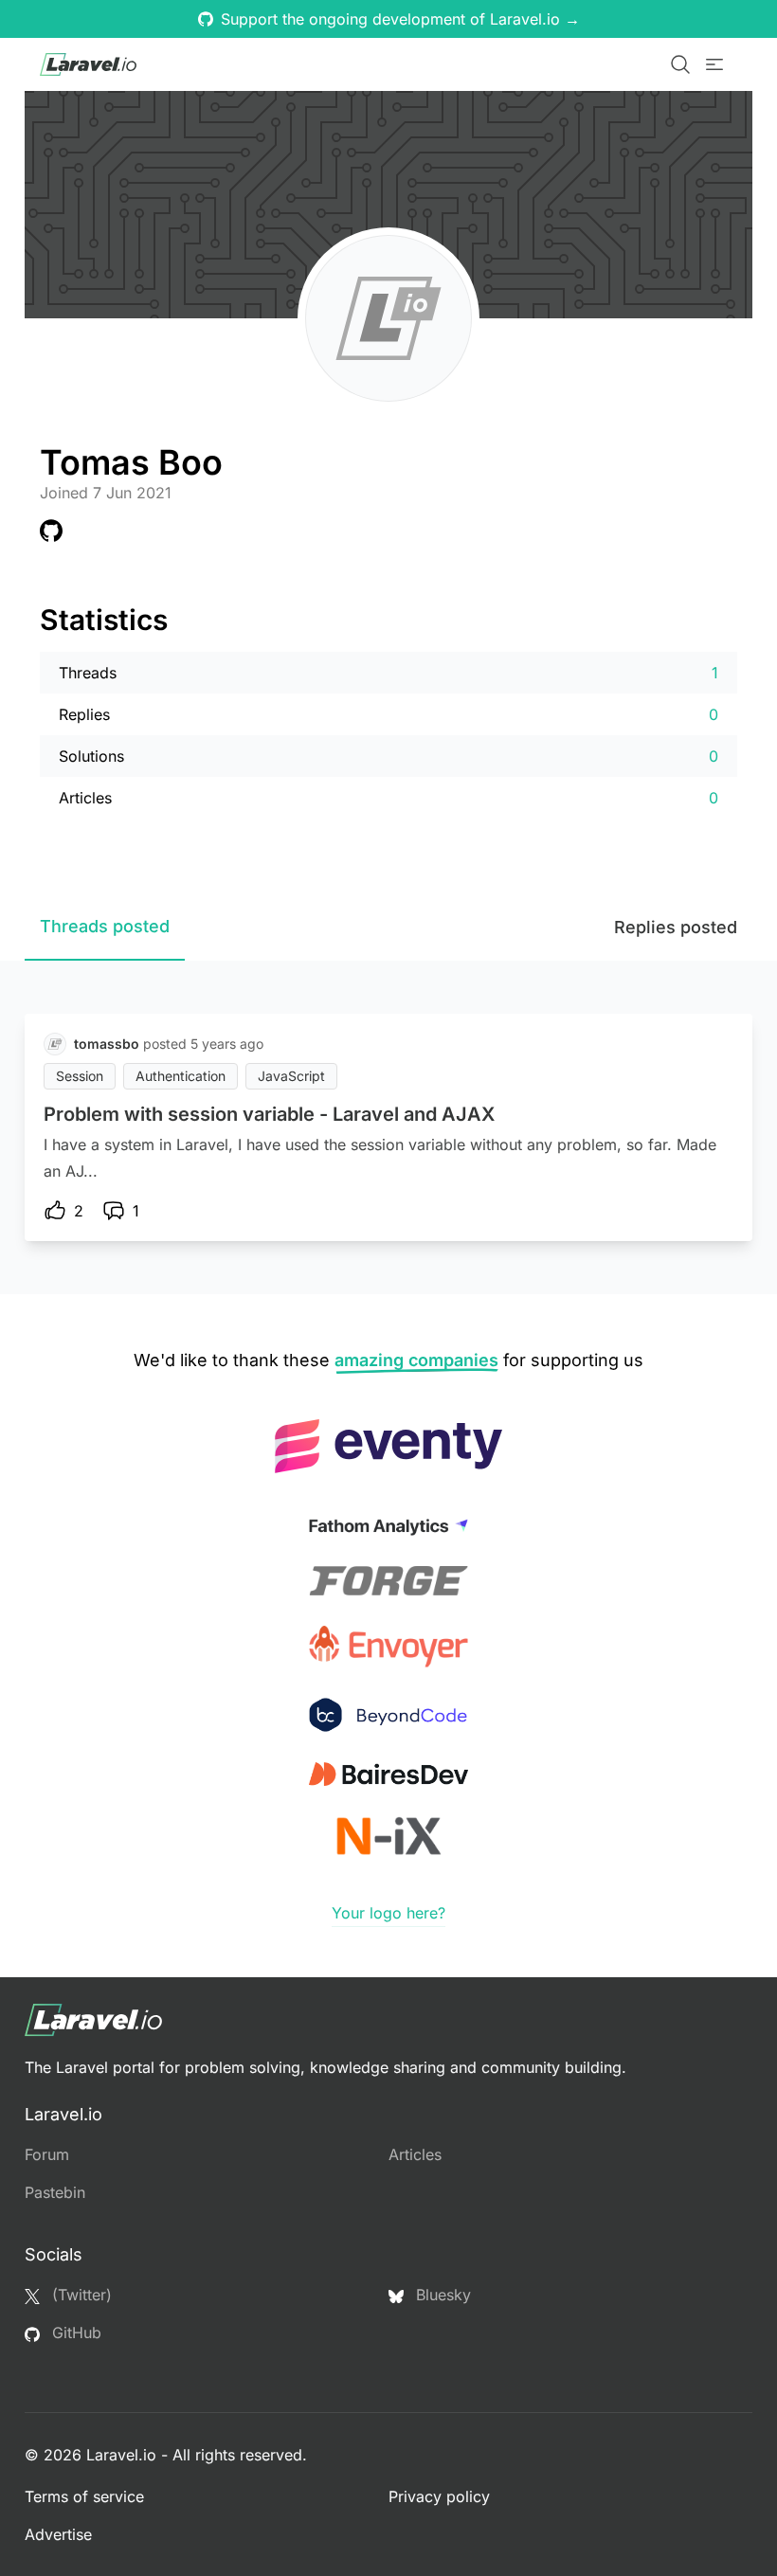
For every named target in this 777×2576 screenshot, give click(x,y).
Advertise (58, 2534)
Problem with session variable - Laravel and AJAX (269, 1114)
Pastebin (55, 2192)
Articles (415, 2154)
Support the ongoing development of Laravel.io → (400, 19)
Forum (47, 2154)
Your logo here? (388, 1913)
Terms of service (84, 2496)
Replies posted (676, 927)
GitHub (74, 2333)
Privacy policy (439, 2496)
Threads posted (105, 926)
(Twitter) (80, 2295)
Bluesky (441, 2295)
